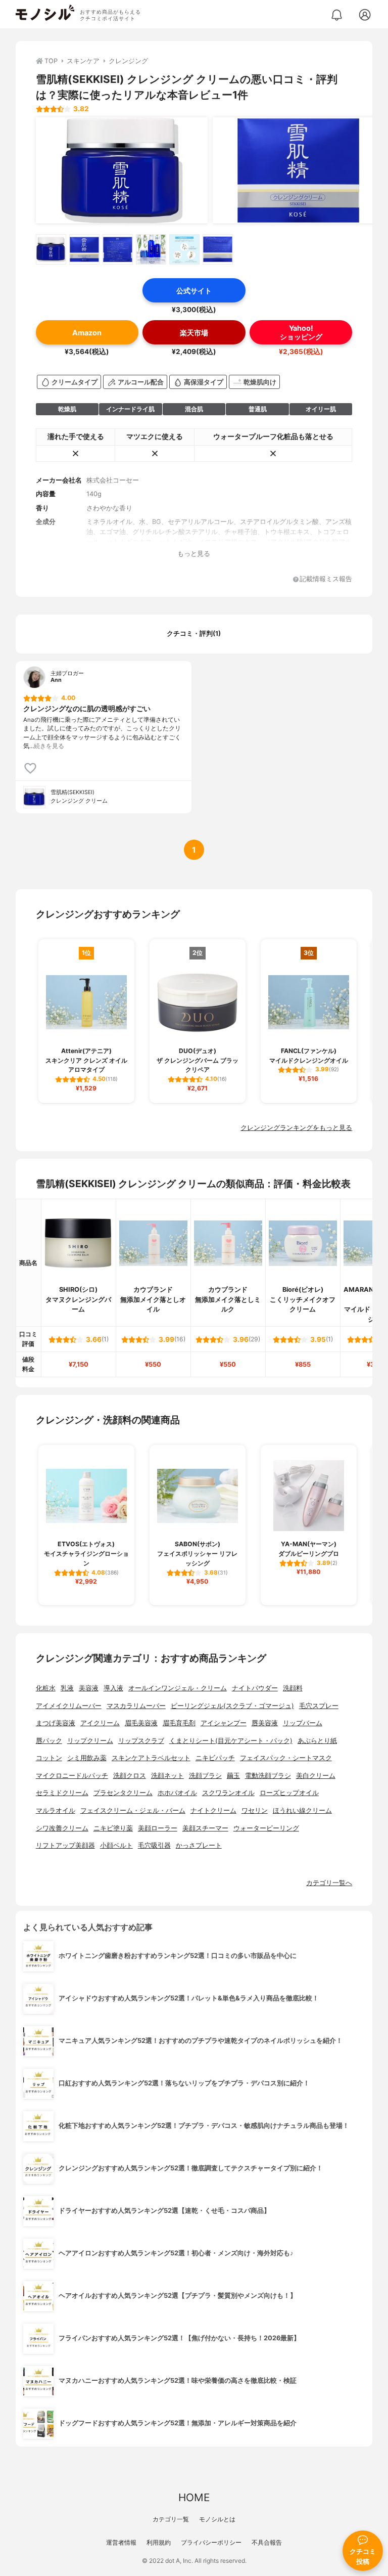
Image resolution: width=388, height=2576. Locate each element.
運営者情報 (121, 2542)
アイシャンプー (224, 1723)
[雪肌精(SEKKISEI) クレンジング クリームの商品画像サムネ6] (218, 249)
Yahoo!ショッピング (301, 332)
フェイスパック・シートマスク (286, 1758)
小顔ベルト (116, 1845)
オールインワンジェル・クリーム (178, 1688)
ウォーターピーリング (266, 1828)
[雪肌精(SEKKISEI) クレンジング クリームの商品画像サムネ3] (118, 249)
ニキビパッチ (215, 1758)
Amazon (87, 333)
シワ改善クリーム (62, 1828)
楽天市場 (194, 333)
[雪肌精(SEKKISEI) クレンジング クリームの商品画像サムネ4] (151, 249)
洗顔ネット (167, 1776)
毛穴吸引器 (154, 1845)
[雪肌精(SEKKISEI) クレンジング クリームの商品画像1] (122, 170)
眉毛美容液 (141, 1723)
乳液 (67, 1688)
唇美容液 (265, 1723)
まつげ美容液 (56, 1723)
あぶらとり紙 (317, 1741)
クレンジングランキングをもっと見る (296, 1128)
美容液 (89, 1688)
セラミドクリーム (62, 1793)
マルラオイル (56, 1810)
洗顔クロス (130, 1776)
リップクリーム (90, 1741)
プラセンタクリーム (123, 1793)
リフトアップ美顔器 (65, 1845)
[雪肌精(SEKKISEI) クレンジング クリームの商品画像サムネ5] (184, 249)
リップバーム (303, 1723)
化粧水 (46, 1688)
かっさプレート (199, 1845)
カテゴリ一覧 (171, 2519)
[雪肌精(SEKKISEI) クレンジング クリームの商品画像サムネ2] (84, 249)
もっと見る (194, 554)
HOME (194, 2497)
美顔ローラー (158, 1828)
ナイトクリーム (213, 1810)
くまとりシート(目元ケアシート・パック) (231, 1741)
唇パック (49, 1741)
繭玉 (233, 1776)
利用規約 (159, 2542)
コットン (49, 1758)
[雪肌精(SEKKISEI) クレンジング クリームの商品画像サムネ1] (51, 249)
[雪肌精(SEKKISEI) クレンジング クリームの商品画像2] (299, 170)
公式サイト (194, 291)
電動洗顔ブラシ (268, 1776)
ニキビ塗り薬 (113, 1828)
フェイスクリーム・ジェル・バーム (133, 1810)
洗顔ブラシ (205, 1776)
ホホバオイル (177, 1793)
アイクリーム (100, 1723)
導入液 (113, 1688)
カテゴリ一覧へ (329, 1883)
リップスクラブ (141, 1741)
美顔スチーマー (205, 1828)
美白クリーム (316, 1776)
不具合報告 (267, 2542)
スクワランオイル (228, 1793)
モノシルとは (217, 2519)
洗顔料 (293, 1688)
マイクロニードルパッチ (72, 1776)
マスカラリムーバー (136, 1706)
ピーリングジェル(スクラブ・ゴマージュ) (232, 1706)
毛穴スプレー (319, 1706)
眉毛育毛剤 (179, 1723)
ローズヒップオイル (289, 1793)
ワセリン (255, 1810)
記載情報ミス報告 (326, 579)
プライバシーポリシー (211, 2542)
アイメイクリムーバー (69, 1706)
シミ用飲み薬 (87, 1758)
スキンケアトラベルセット (151, 1758)
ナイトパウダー (255, 1688)
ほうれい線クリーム (302, 1810)
